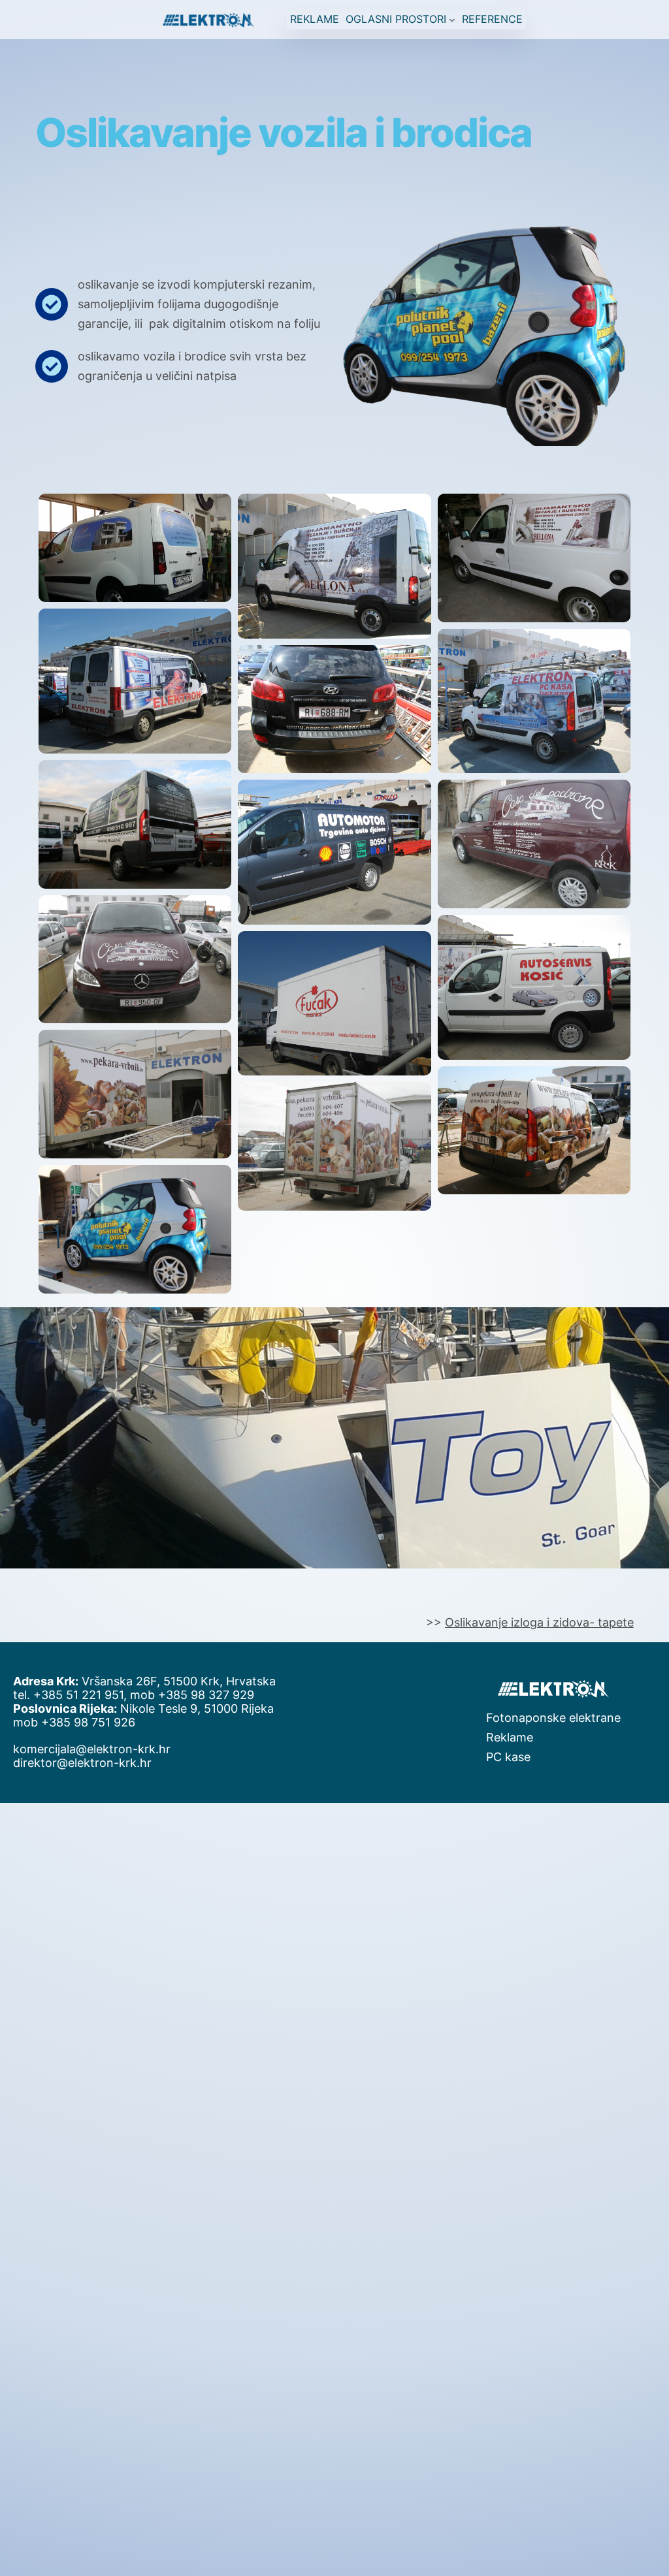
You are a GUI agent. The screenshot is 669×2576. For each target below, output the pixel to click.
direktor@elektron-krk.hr (82, 1763)
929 (243, 1695)
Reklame (510, 1737)
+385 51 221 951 (78, 1695)
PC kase (508, 1757)
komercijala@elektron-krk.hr (92, 1749)
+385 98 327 (195, 1695)
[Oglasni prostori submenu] (452, 20)
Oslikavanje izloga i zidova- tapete (539, 1622)
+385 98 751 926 (88, 1722)
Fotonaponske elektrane (553, 1718)
